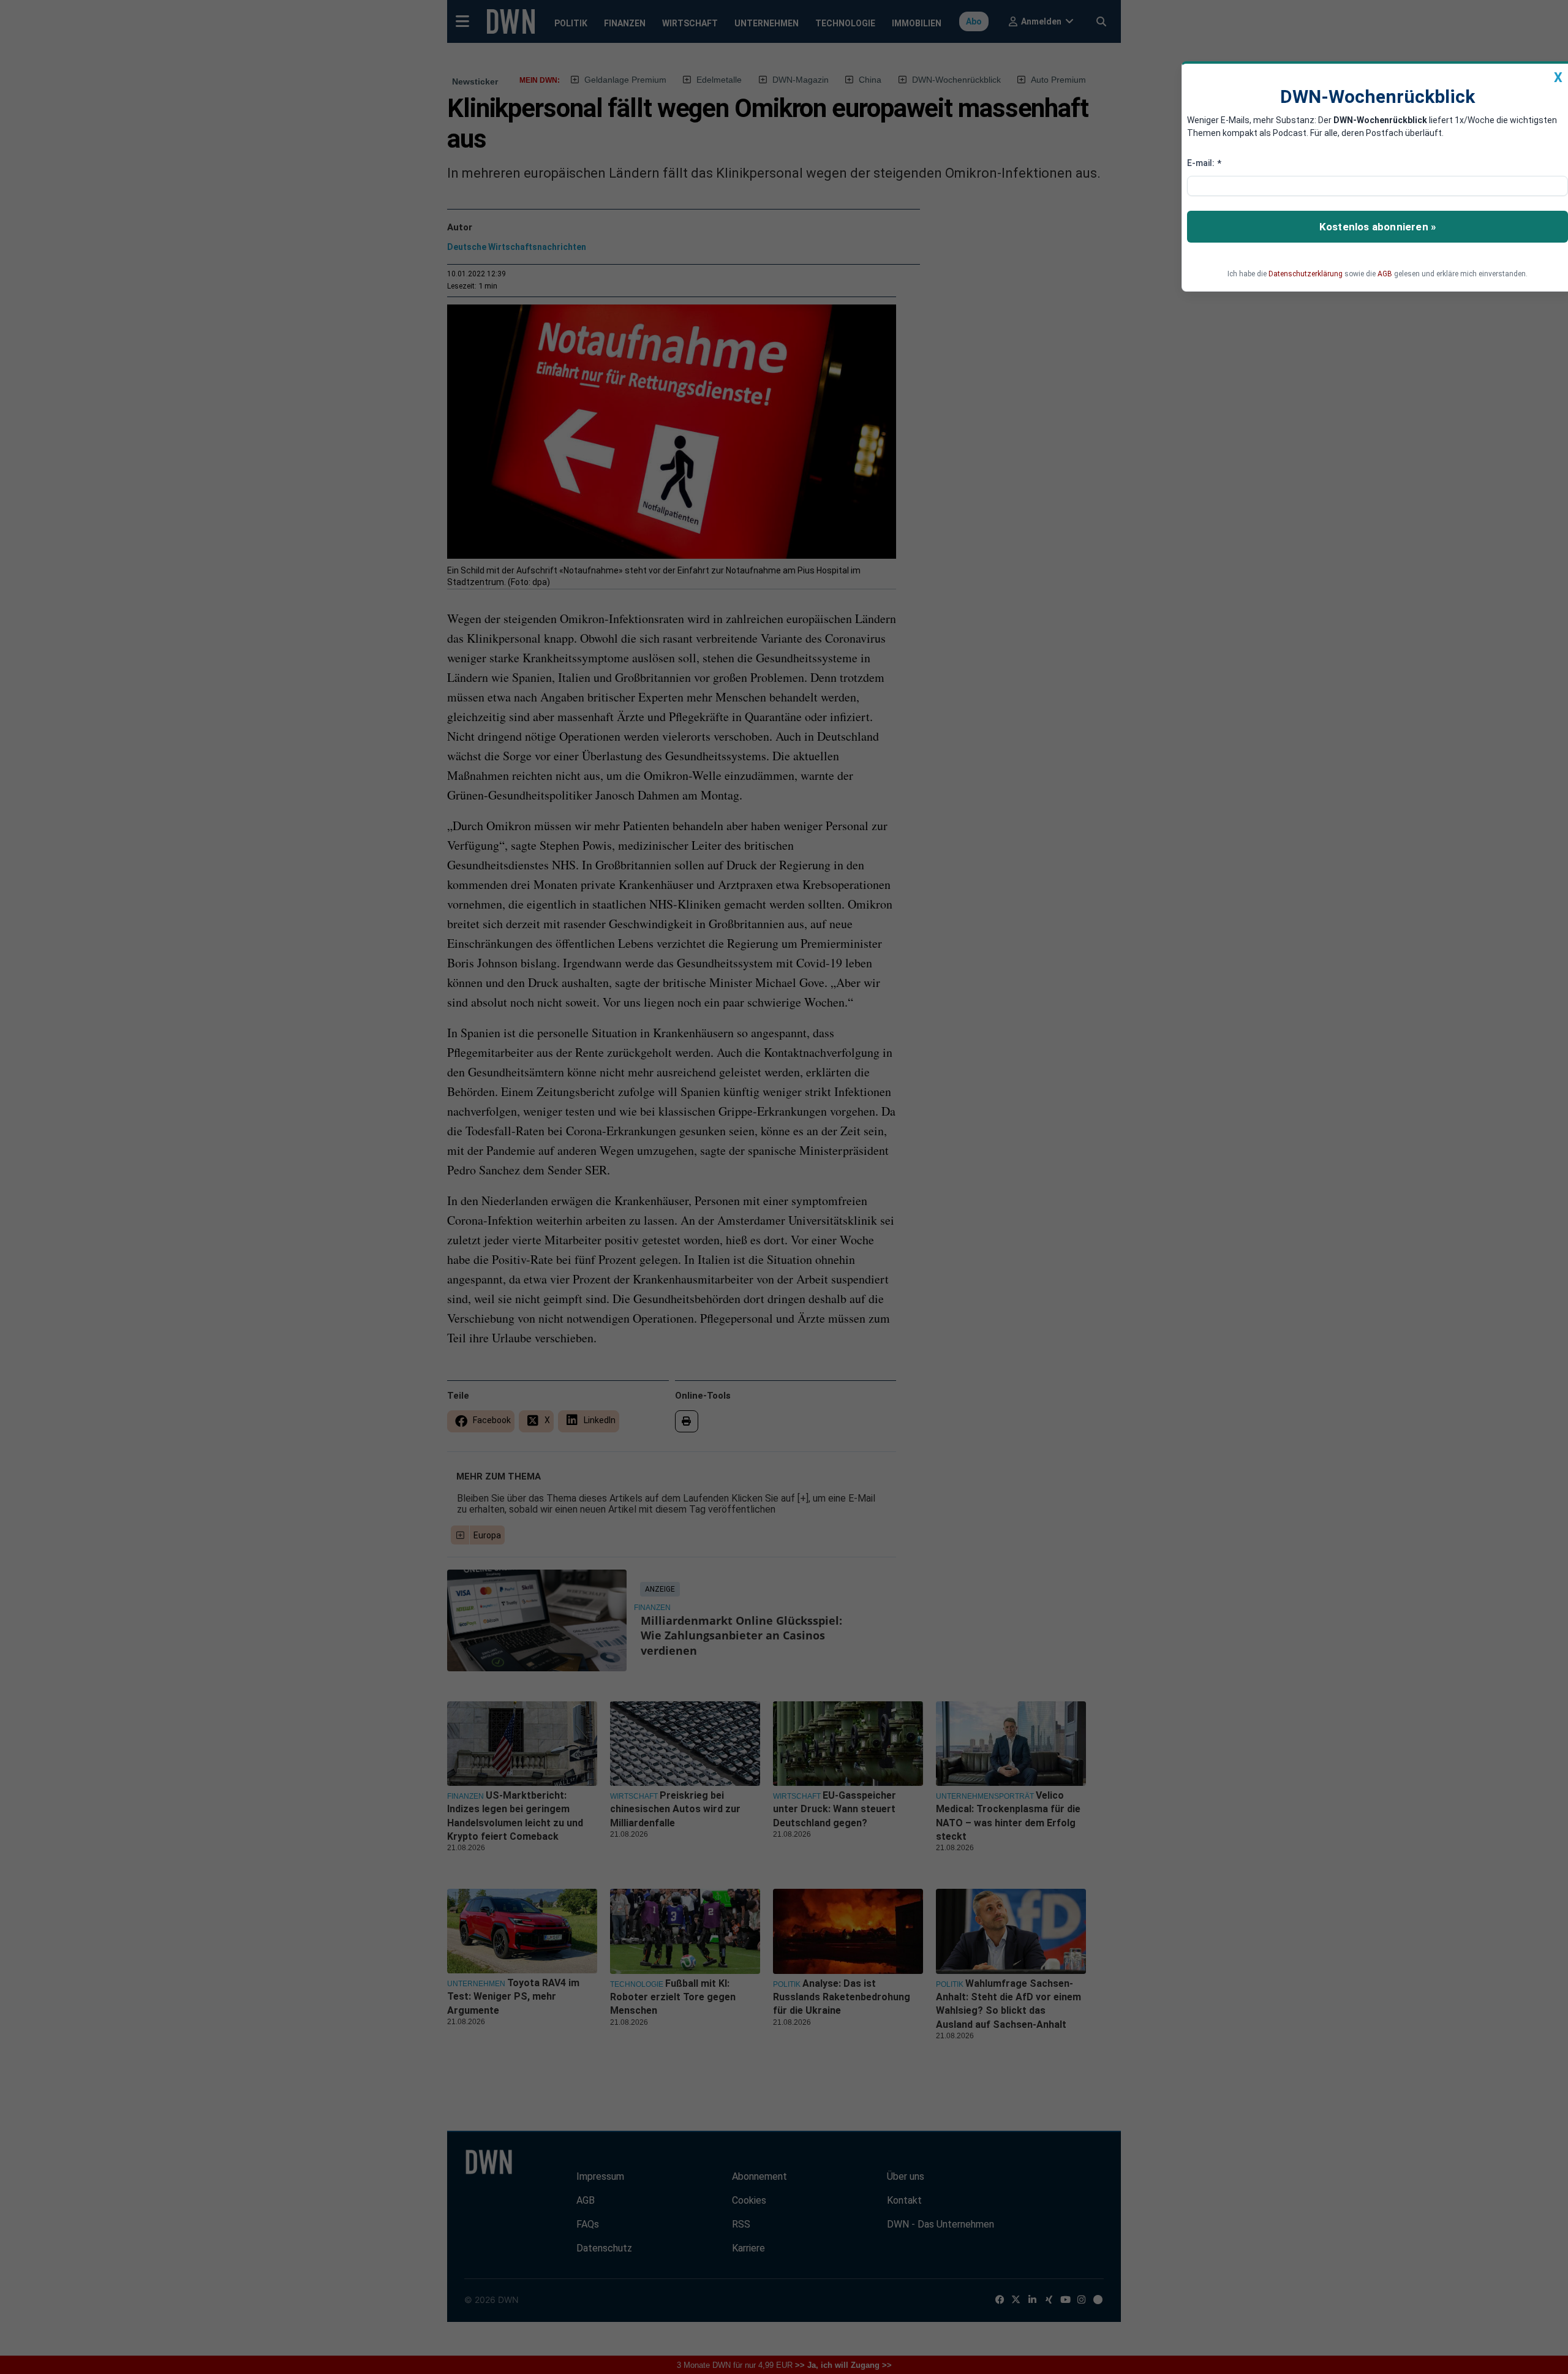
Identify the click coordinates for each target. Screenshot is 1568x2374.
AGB (1385, 274)
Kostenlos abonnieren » (1378, 227)
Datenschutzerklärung (1306, 274)
